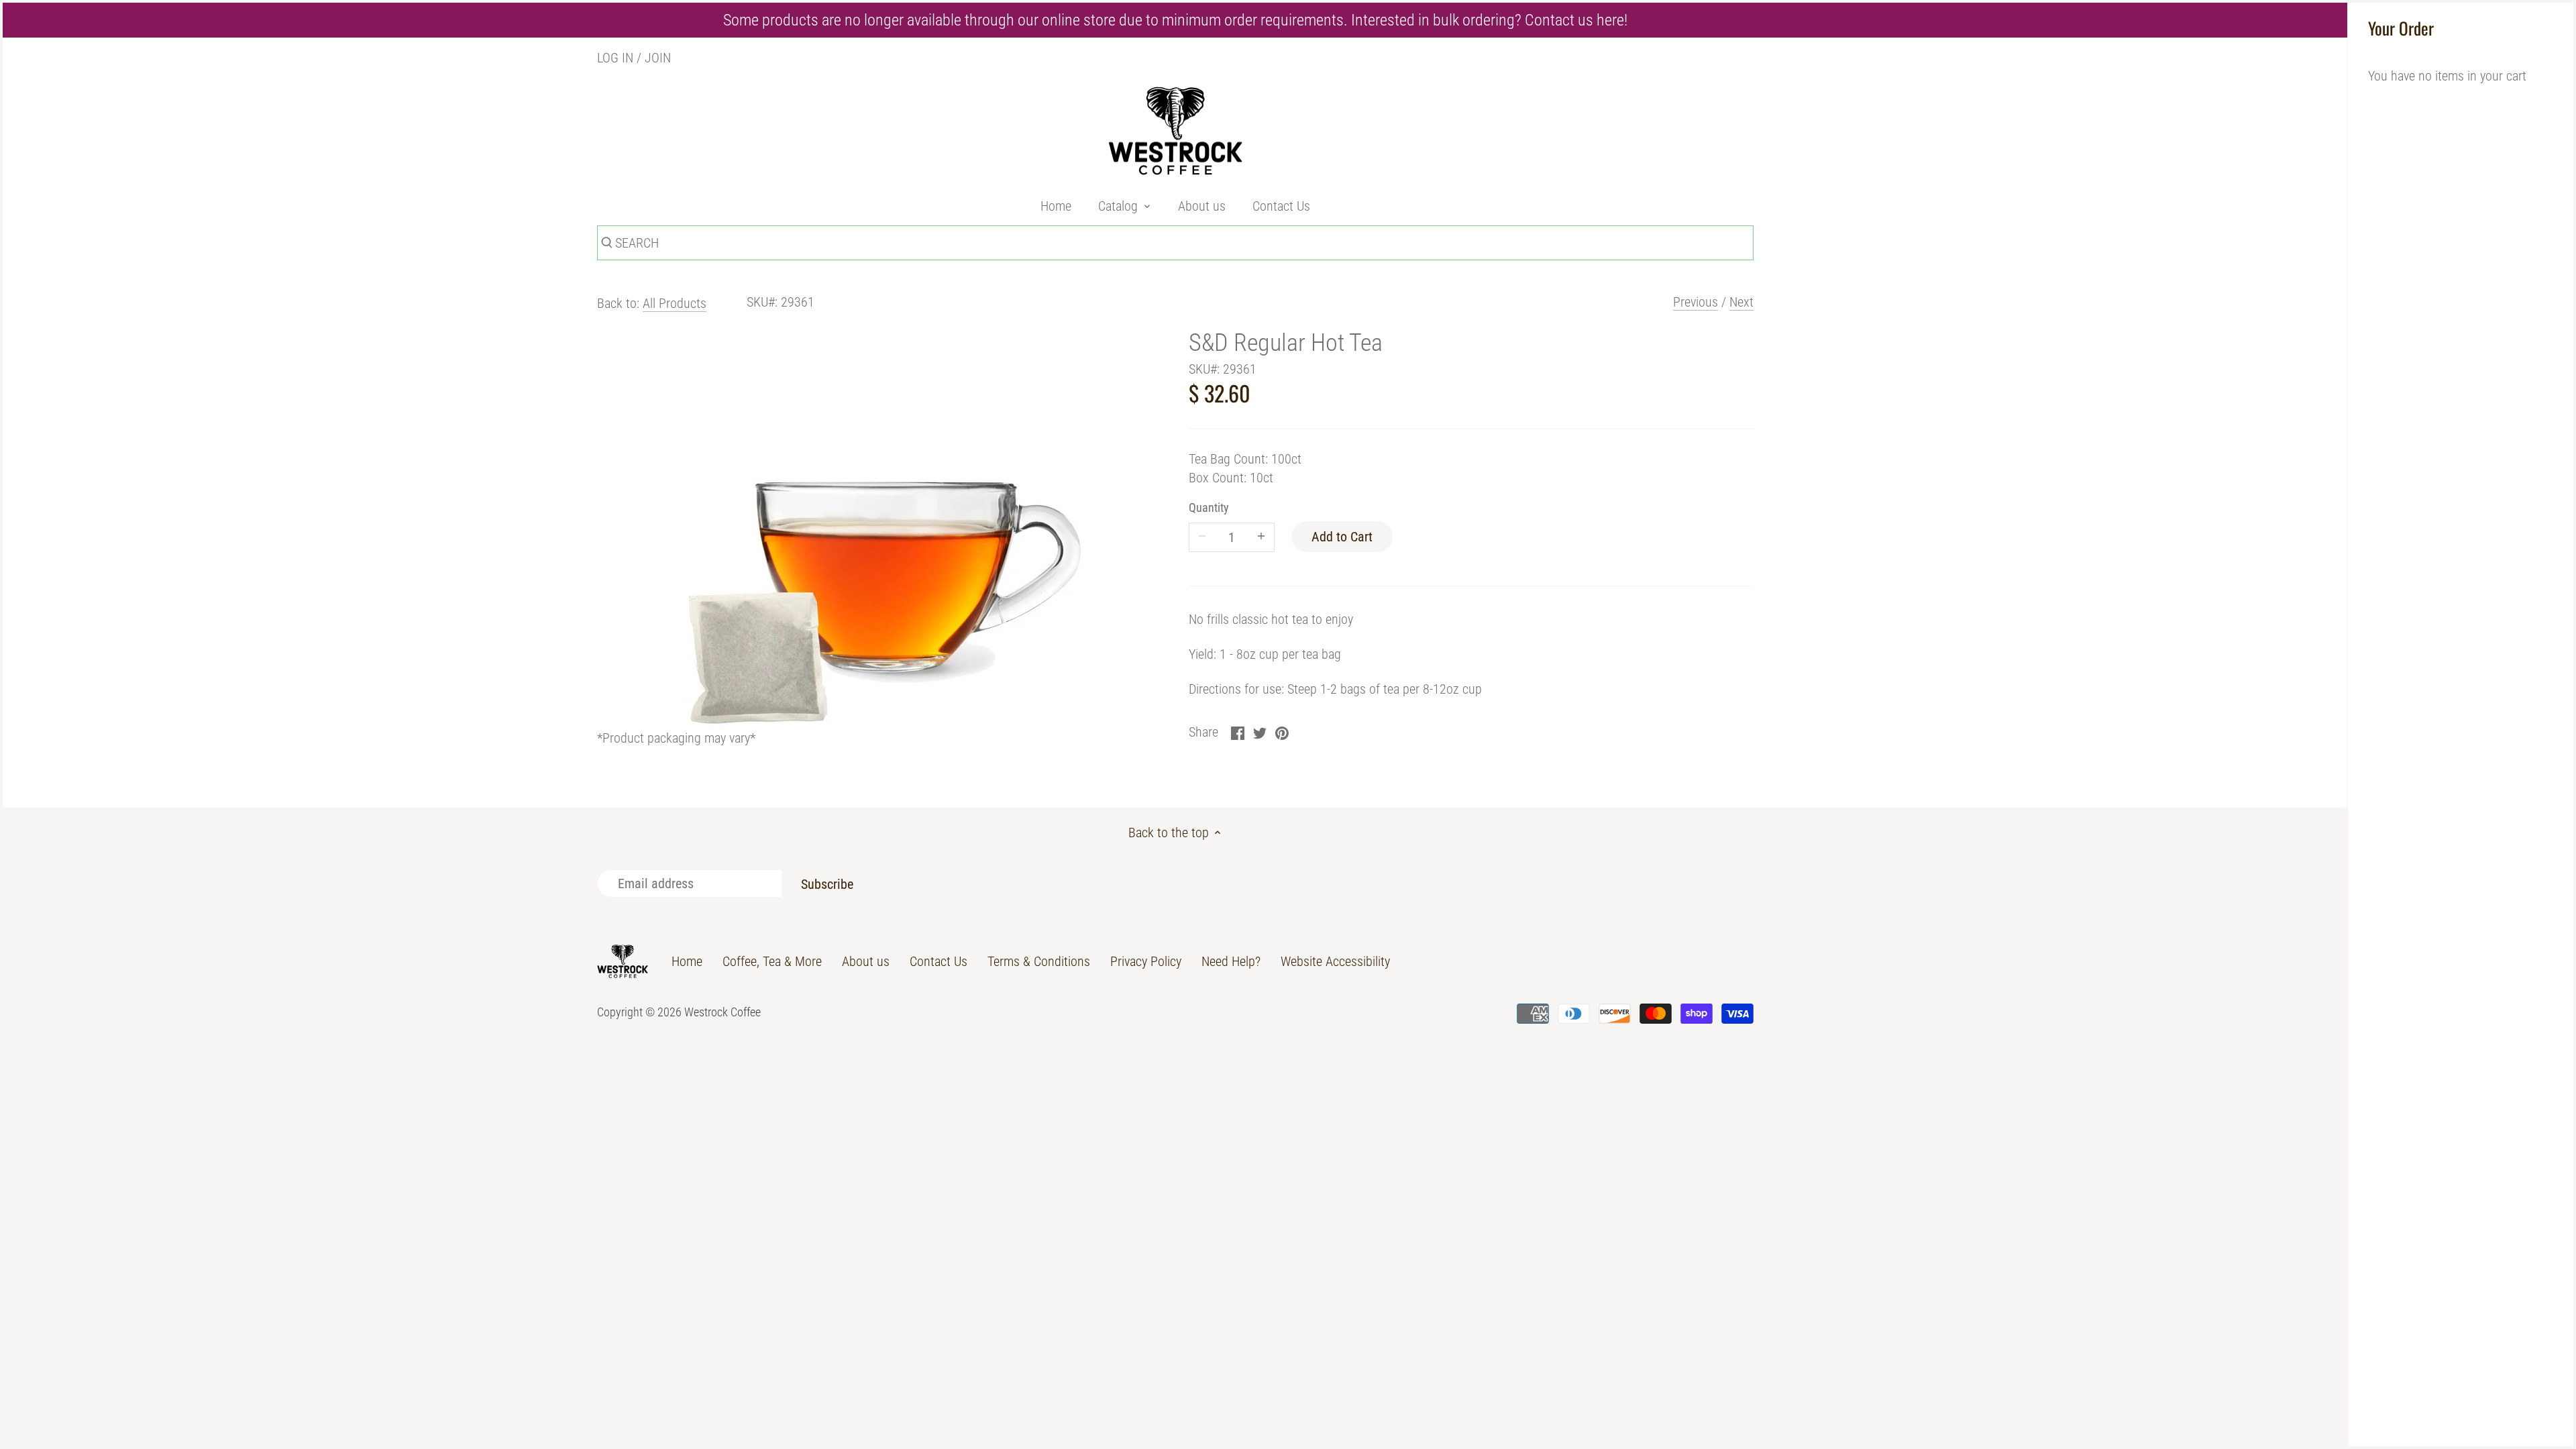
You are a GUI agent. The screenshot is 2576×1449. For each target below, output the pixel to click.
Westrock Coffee (722, 1012)
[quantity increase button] (1261, 537)
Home (687, 961)
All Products (675, 303)
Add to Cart (1342, 537)
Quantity (1209, 507)
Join (658, 58)
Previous (1696, 302)
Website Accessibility (1335, 961)
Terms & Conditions (1039, 961)
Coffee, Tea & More (772, 961)
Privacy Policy (1146, 961)
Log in (615, 58)
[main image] (879, 527)
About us (866, 961)
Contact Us (938, 961)
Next (1741, 302)
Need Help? (1231, 961)
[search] (605, 245)
